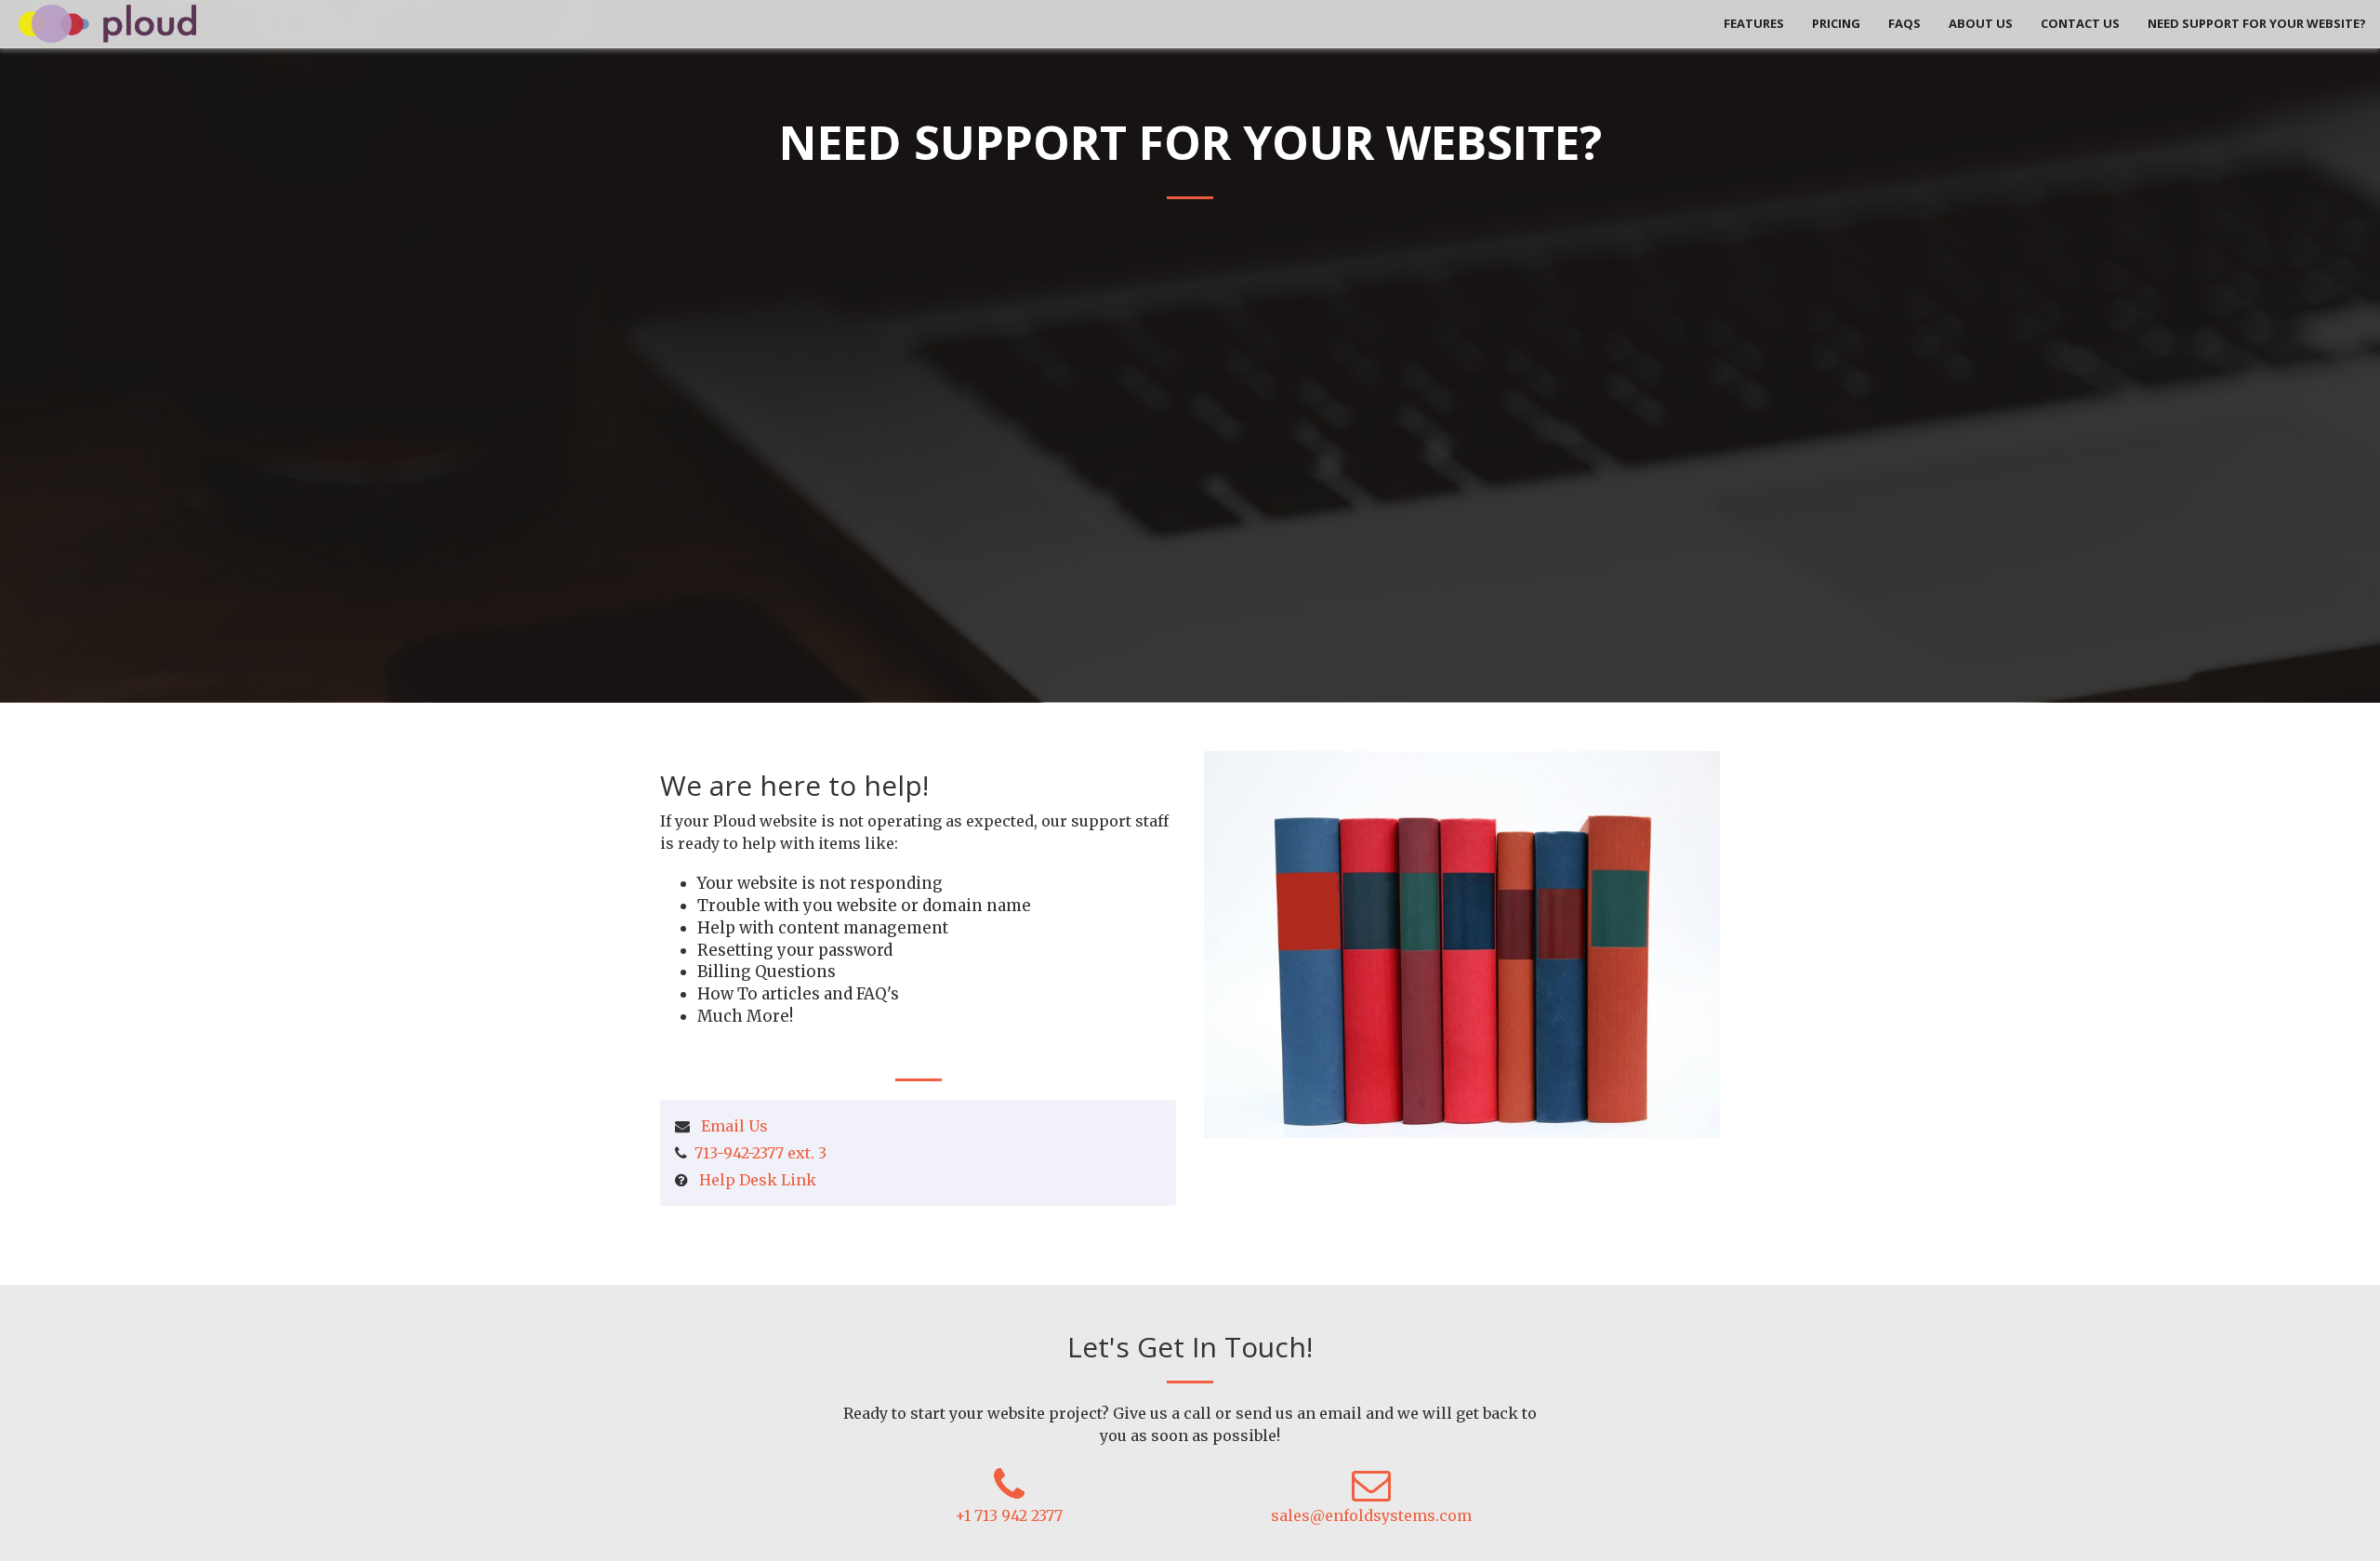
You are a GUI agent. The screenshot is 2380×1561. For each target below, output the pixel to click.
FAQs (1904, 23)
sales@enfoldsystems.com (1371, 1515)
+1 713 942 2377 (1009, 1515)
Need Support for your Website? (2257, 23)
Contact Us (2080, 23)
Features (1754, 23)
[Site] (107, 22)
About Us (1981, 23)
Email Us (734, 1126)
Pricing (1836, 23)
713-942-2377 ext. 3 (760, 1153)
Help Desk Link (758, 1180)
